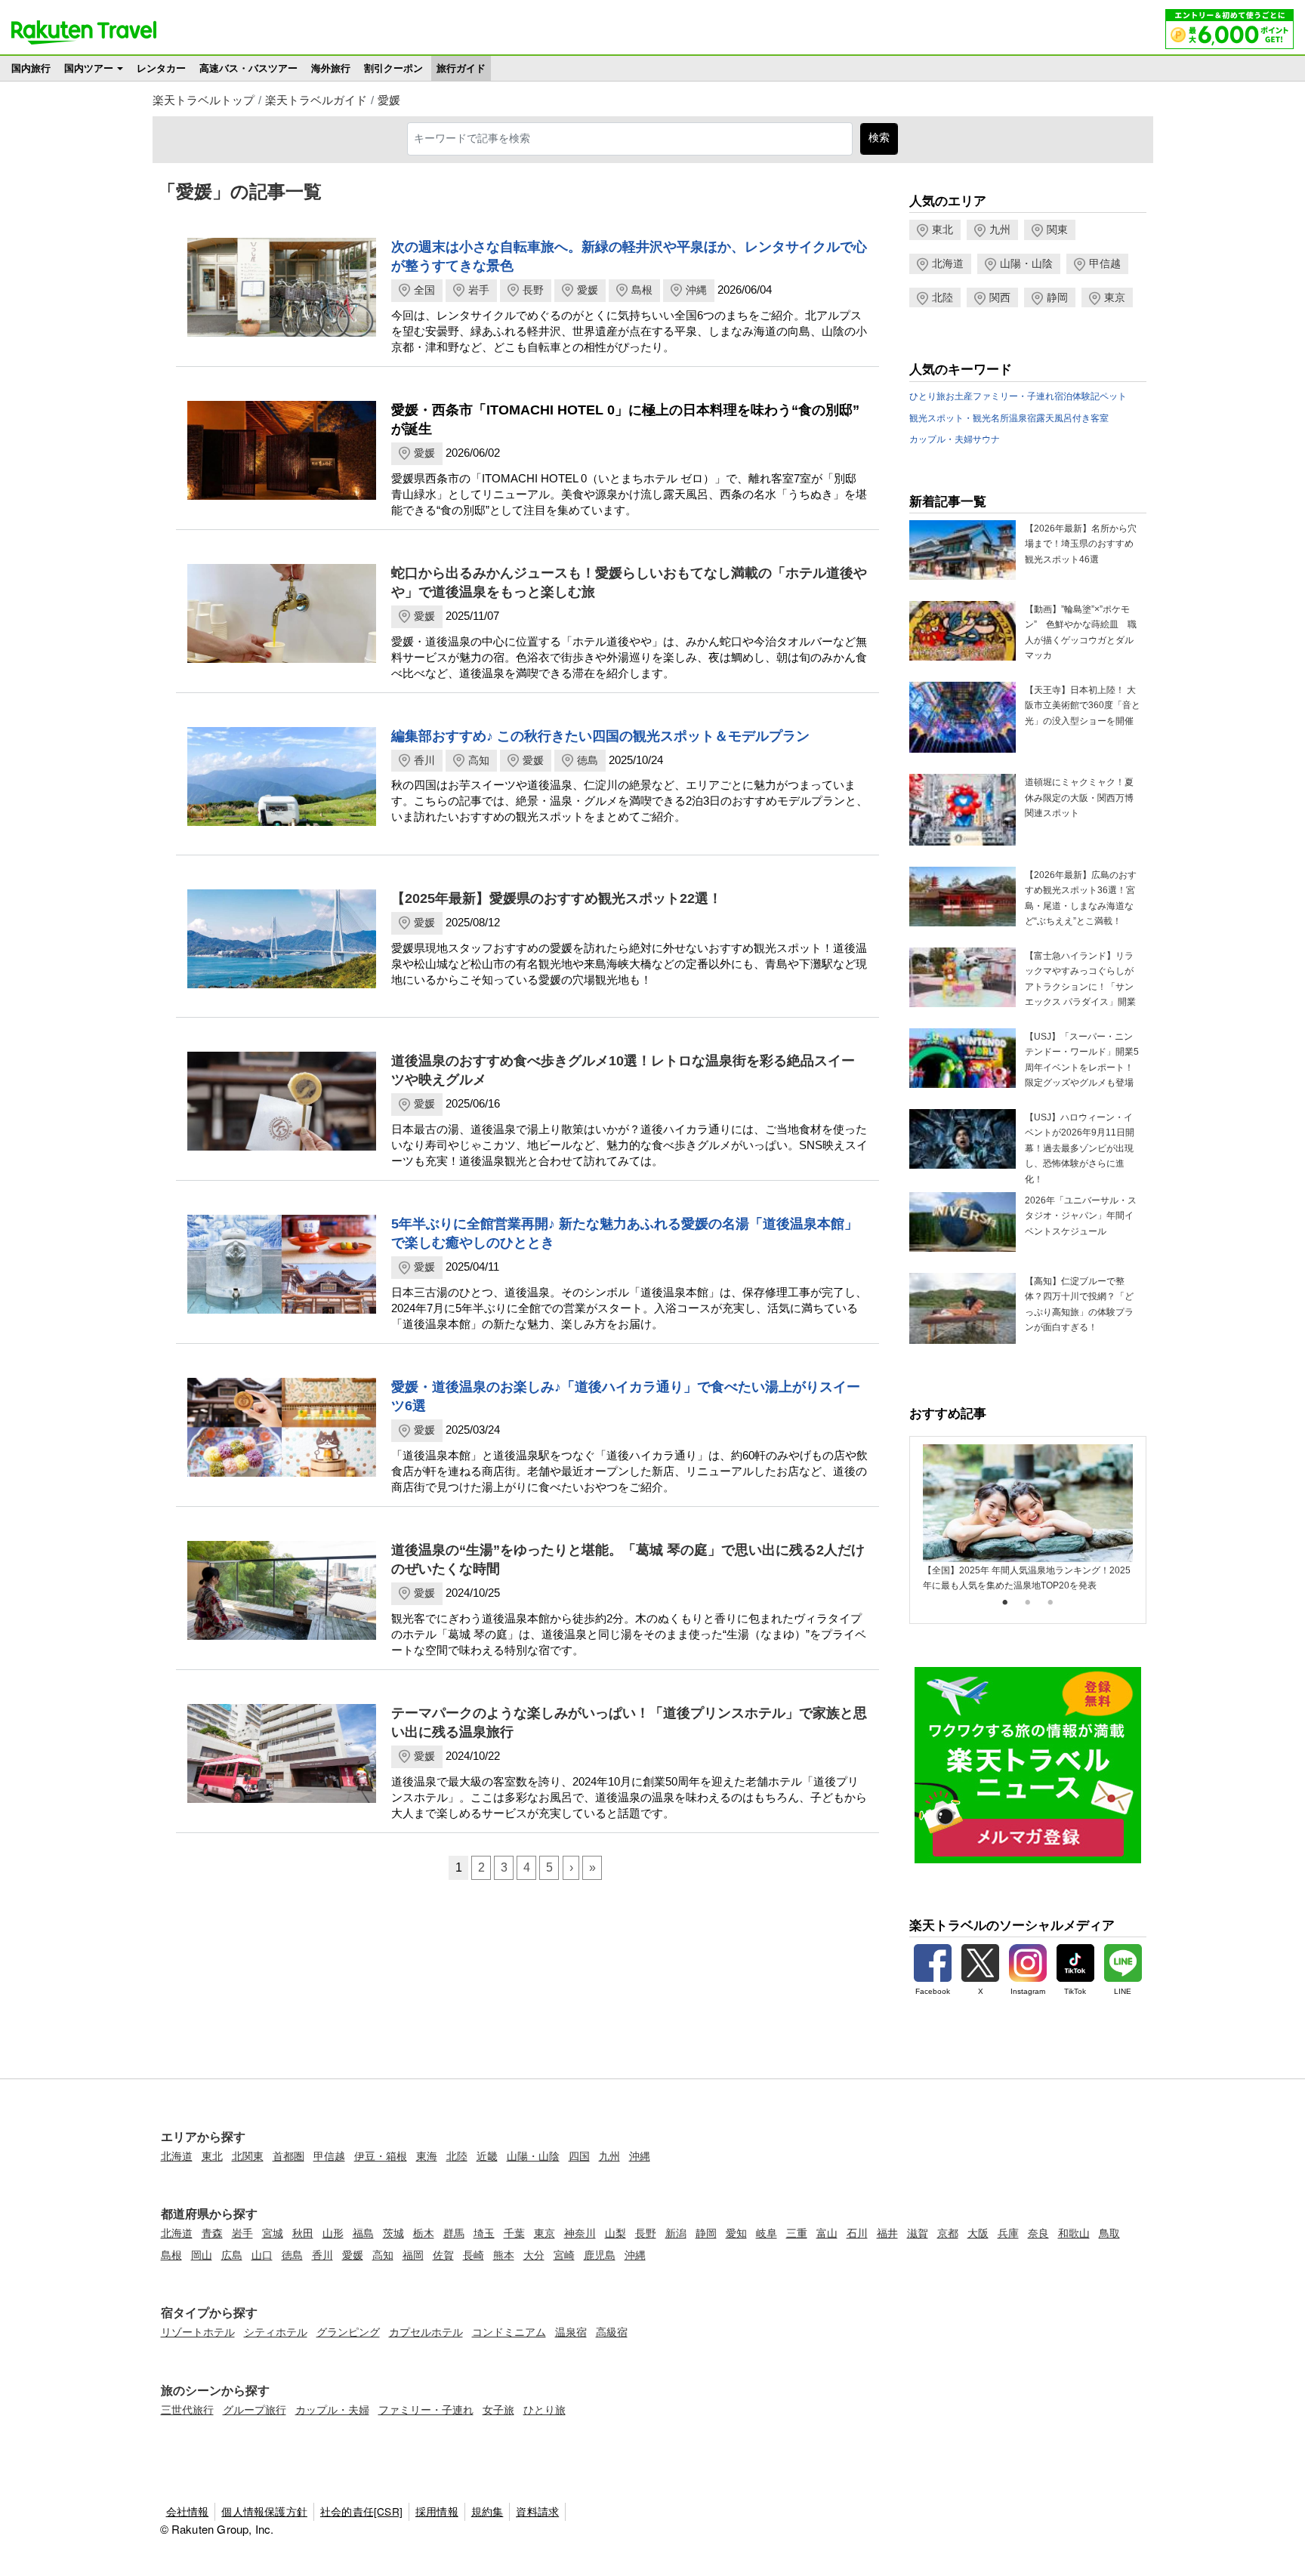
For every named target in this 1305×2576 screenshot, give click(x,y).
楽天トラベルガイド (316, 100)
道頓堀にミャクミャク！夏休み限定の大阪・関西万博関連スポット (1079, 798)
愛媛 (389, 100)
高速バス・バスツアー (248, 68)
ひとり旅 (927, 396)
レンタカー (161, 68)
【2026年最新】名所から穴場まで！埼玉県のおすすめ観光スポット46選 (1081, 544)
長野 (533, 290)
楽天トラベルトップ (204, 100)
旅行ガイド (461, 68)
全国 (424, 290)
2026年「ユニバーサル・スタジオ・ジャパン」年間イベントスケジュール (1081, 1216)
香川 (424, 760)
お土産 (959, 396)
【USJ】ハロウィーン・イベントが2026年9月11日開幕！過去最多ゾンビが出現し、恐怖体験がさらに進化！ (1080, 1148)
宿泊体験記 (1077, 396)
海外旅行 (331, 68)
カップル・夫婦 (941, 439)
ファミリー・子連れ (1013, 396)
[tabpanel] (1028, 1519)
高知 (479, 760)
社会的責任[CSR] (361, 2511)
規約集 (487, 2511)
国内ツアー (89, 68)
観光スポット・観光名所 (959, 418)
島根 (642, 290)
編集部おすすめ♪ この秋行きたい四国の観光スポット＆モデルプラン (600, 736)
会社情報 (188, 2511)
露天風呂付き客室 (1072, 418)
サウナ (986, 439)
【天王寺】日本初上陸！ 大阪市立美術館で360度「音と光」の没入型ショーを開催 (1083, 706)
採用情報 (437, 2511)
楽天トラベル (84, 32)
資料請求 (537, 2511)
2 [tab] (1028, 1603)
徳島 (588, 760)
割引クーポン (393, 68)
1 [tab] (1005, 1603)
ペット (1113, 396)
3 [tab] (1050, 1603)
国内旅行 (31, 68)
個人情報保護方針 (264, 2511)
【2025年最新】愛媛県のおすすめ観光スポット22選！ (557, 898)
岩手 (479, 290)
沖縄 (696, 290)
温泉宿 (1023, 418)
